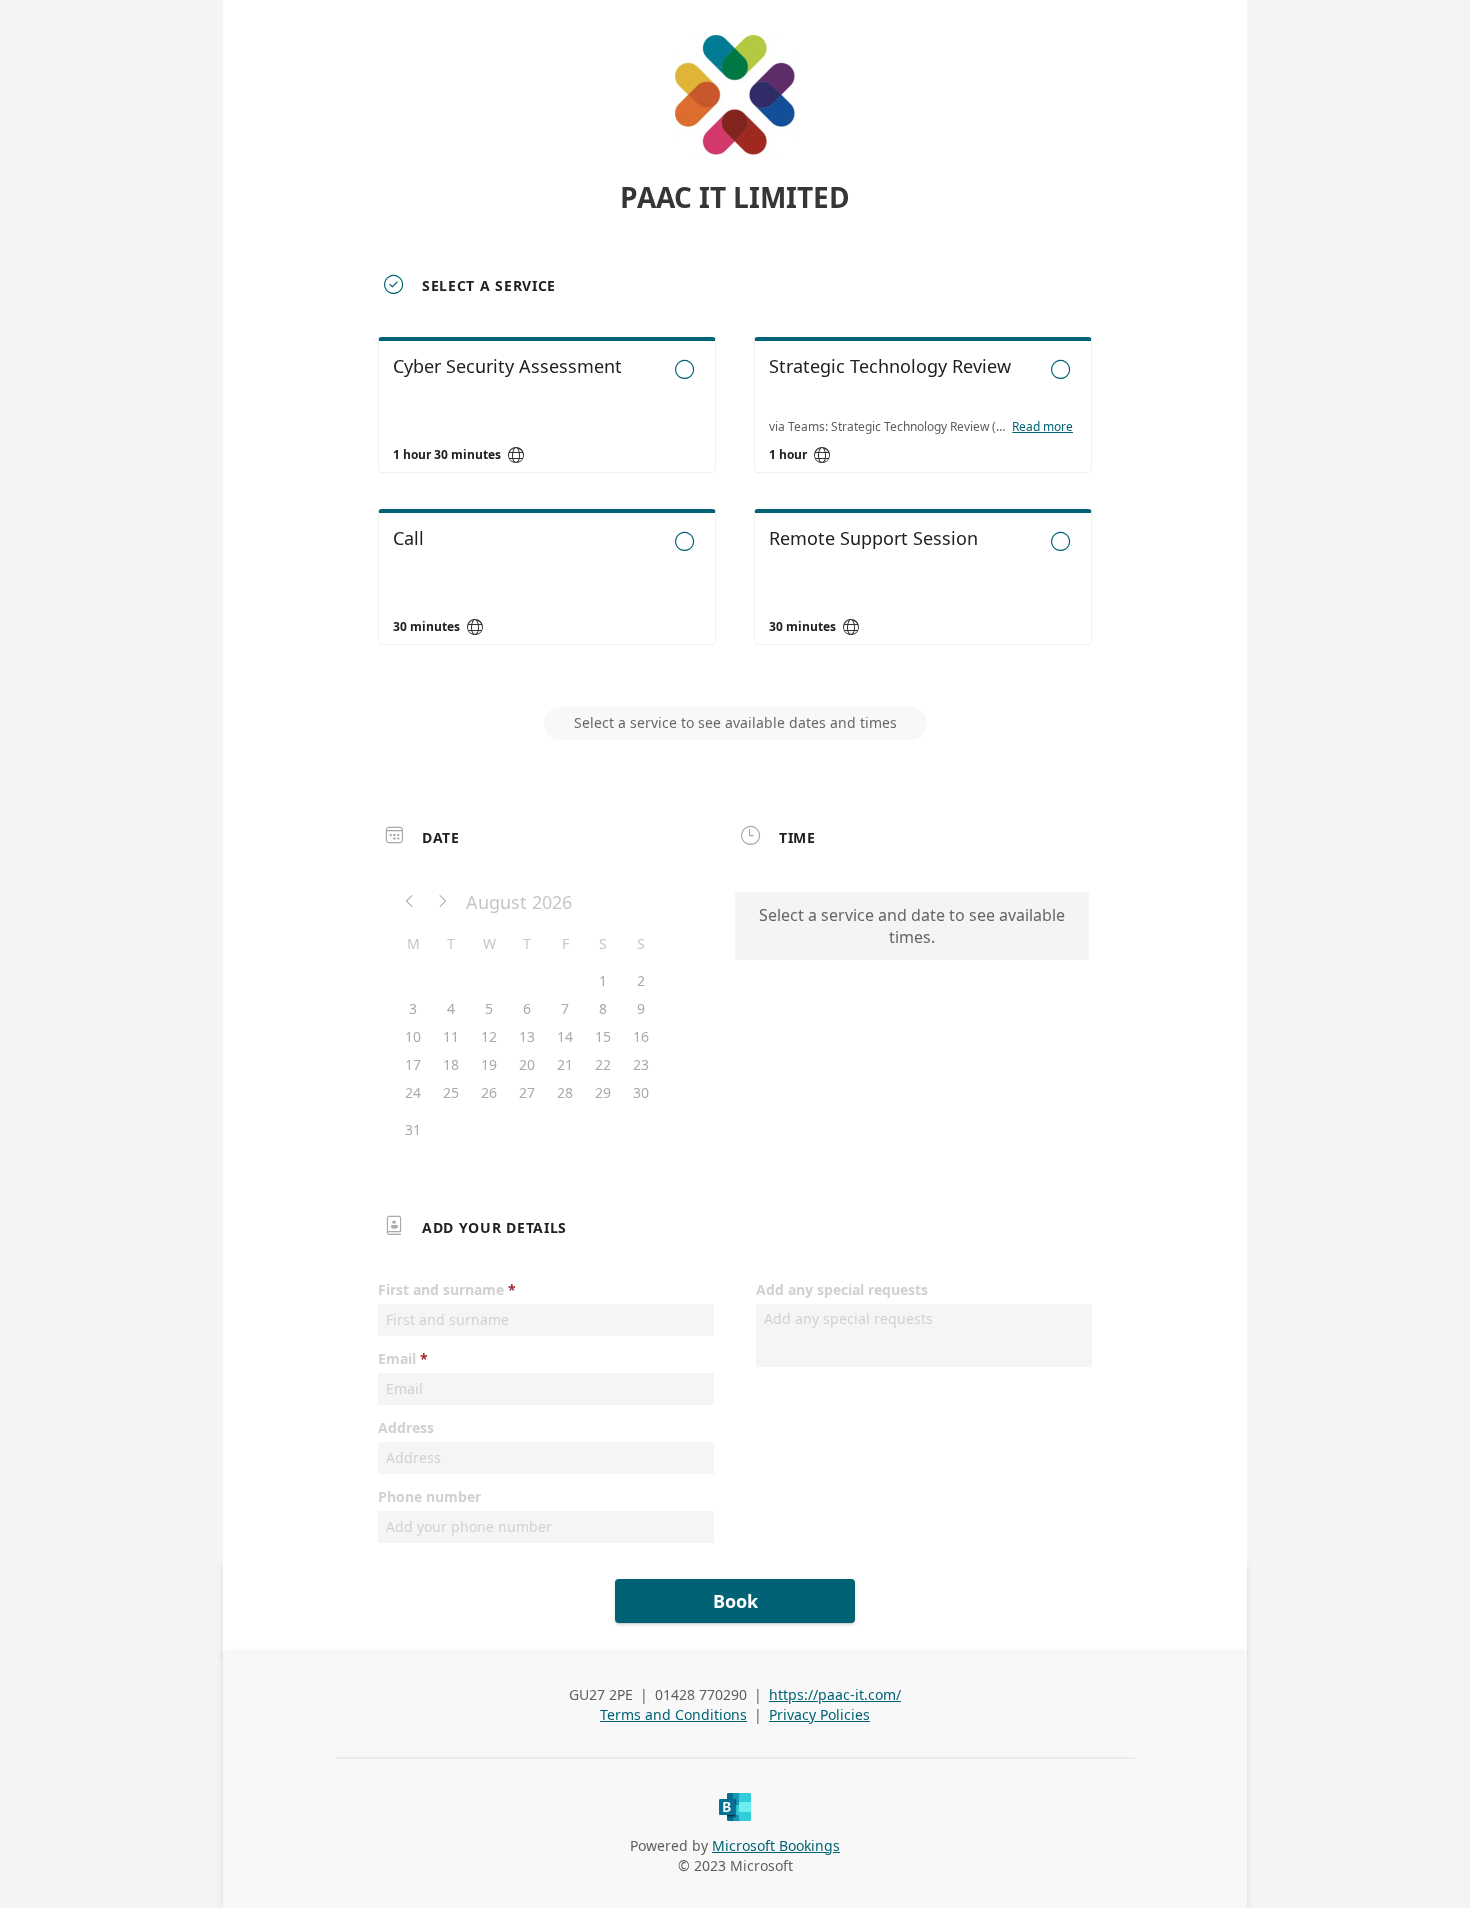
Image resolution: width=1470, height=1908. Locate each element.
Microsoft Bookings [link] (776, 1845)
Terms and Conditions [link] (673, 1714)
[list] (735, 509)
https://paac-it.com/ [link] (835, 1694)
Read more (1042, 427)
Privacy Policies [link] (819, 1714)
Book (735, 1601)
